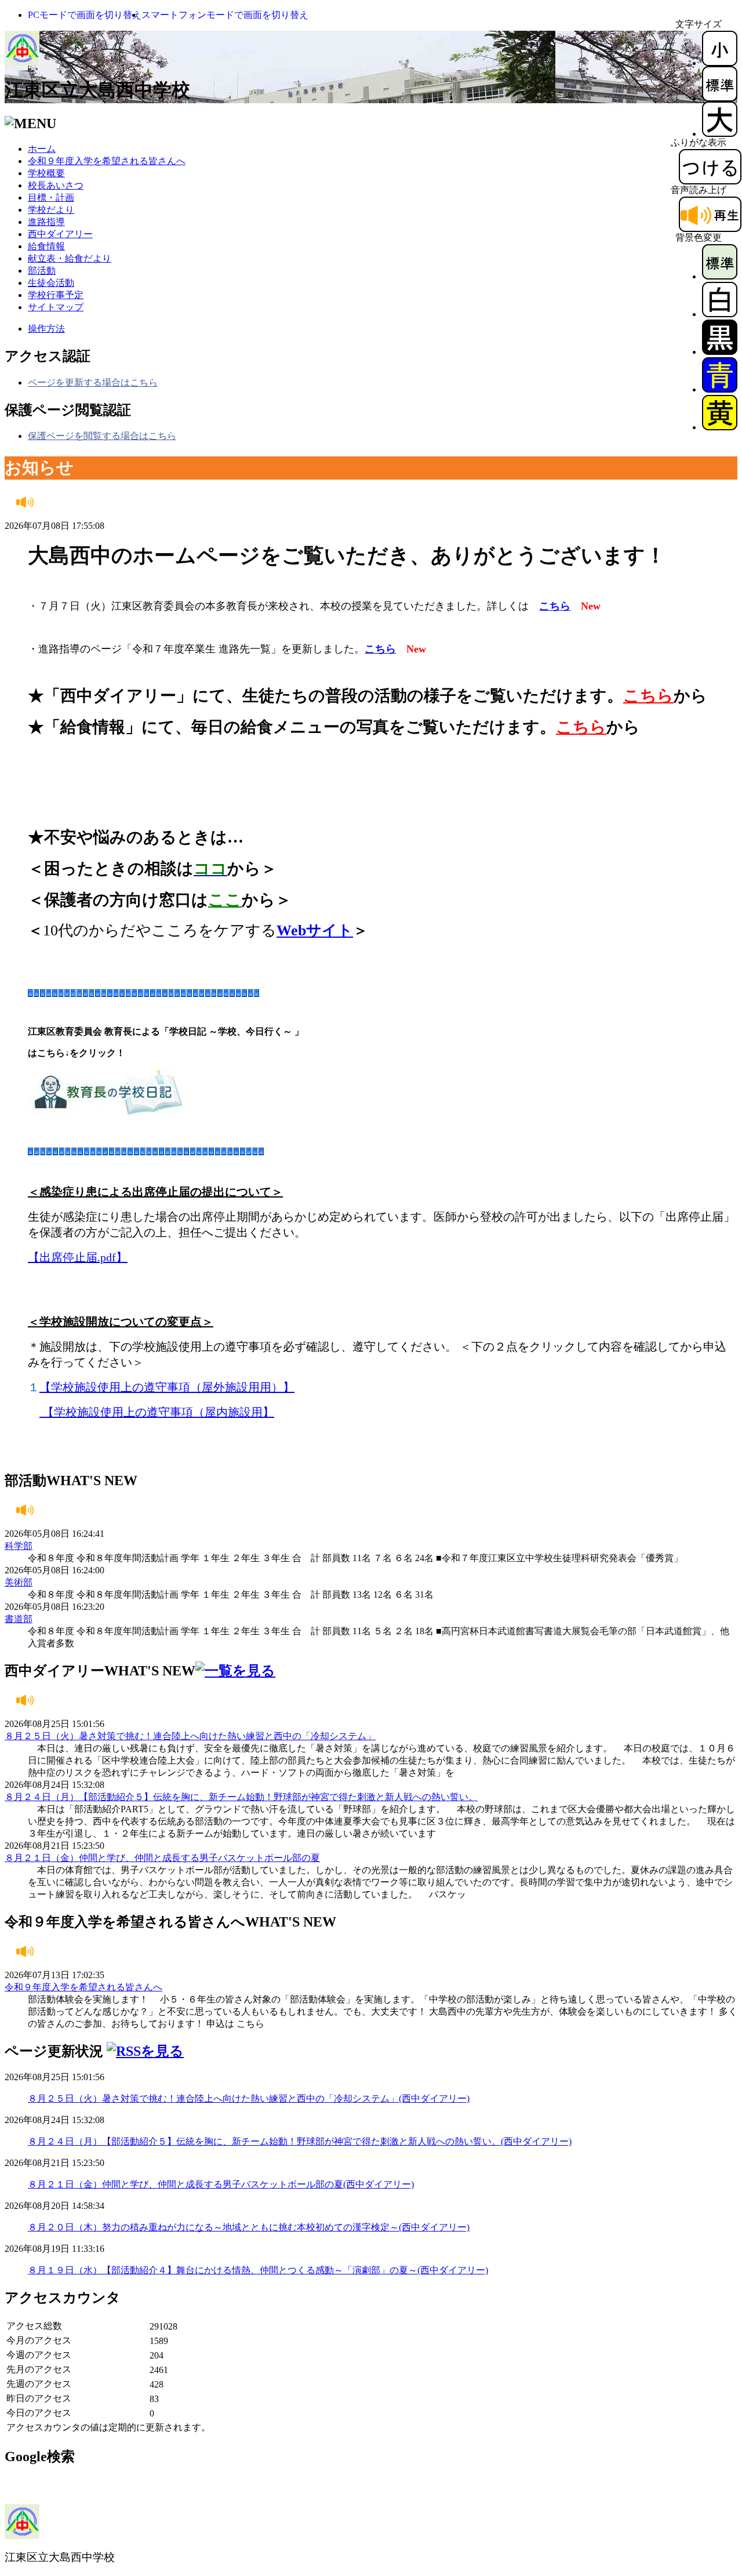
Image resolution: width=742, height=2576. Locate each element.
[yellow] (720, 427)
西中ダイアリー (60, 234)
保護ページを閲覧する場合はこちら (102, 436)
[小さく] (720, 63)
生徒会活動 (51, 283)
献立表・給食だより (70, 258)
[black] (720, 352)
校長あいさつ (56, 185)
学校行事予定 (56, 295)
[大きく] (720, 134)
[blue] (720, 389)
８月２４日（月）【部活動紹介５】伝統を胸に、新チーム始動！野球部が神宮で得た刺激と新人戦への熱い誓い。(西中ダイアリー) (300, 2141)
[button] (85, 15)
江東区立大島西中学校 (97, 90)
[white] (720, 314)
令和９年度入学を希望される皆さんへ (107, 161)
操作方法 (46, 329)
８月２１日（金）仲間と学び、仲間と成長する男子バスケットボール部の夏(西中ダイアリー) (221, 2184)
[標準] (720, 98)
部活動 (42, 271)
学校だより (51, 210)
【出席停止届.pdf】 (78, 1257)
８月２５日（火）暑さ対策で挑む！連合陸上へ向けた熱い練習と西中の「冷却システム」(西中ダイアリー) (249, 2098)
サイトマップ (56, 307)
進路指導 (46, 222)
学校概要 (46, 173)
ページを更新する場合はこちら (93, 382)
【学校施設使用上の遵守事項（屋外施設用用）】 (167, 1387)
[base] (720, 276)
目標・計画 (51, 197)
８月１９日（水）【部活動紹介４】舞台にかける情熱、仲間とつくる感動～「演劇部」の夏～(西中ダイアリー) (258, 2270)
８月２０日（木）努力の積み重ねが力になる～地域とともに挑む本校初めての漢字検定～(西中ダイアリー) (249, 2227)
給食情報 (46, 246)
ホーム (42, 149)
